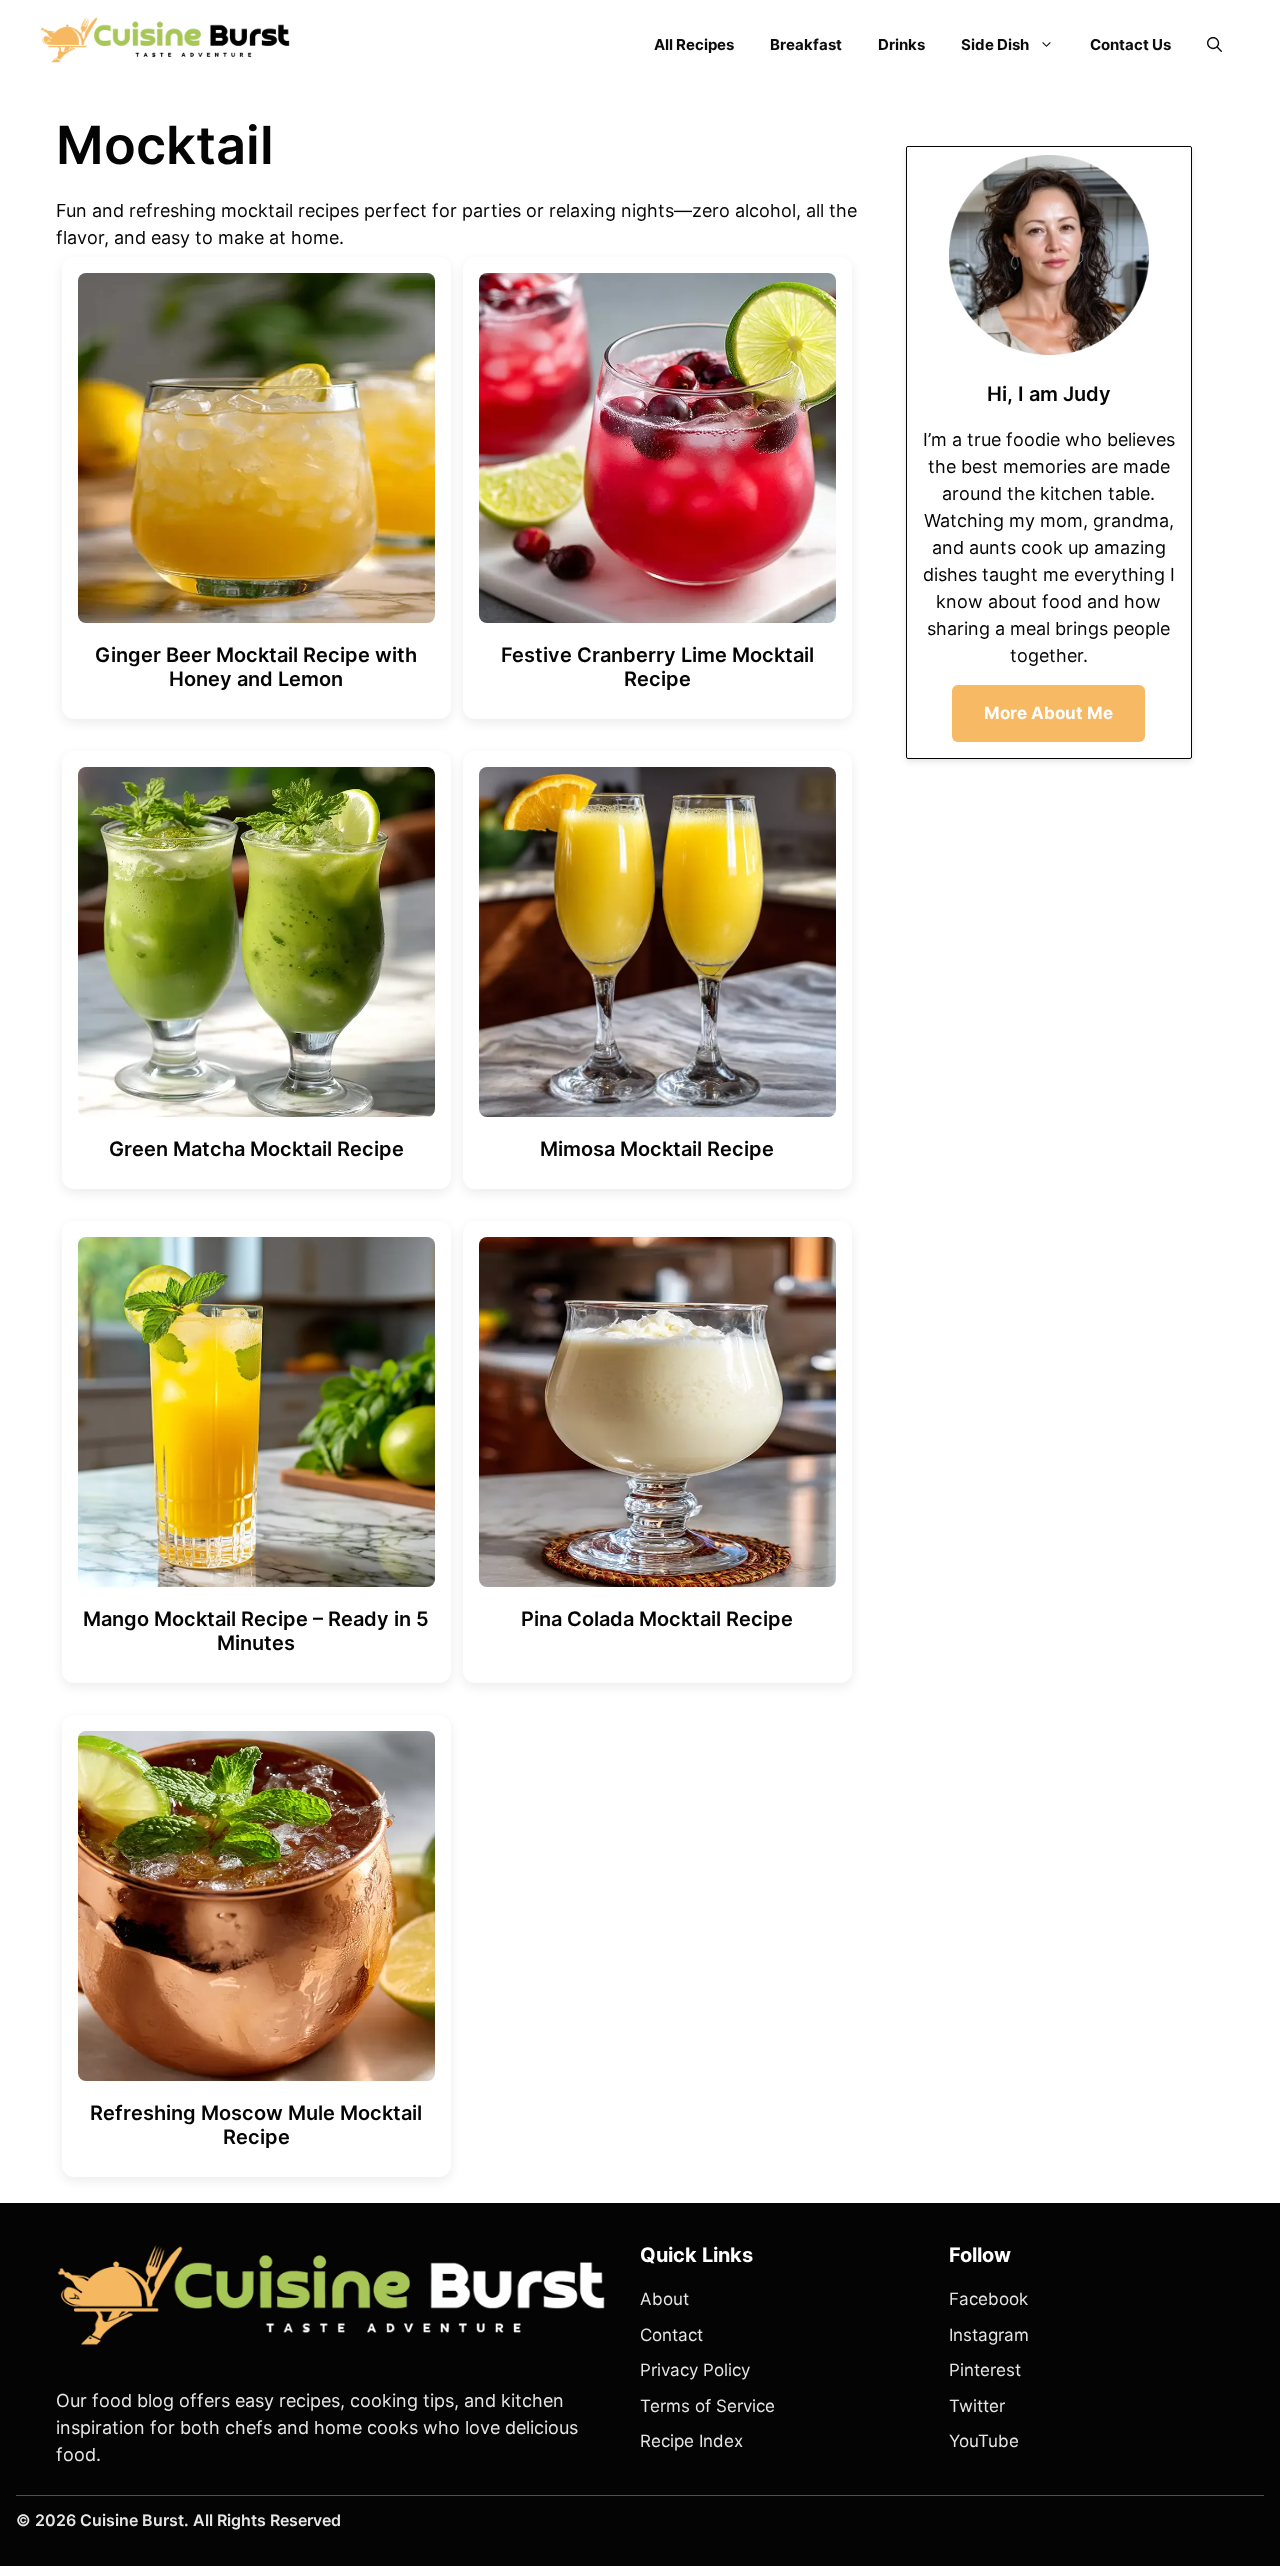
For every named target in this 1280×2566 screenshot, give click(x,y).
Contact (671, 2335)
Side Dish (995, 44)
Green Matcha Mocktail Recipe (256, 1149)
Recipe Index (691, 2441)
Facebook (988, 2299)
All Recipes (694, 44)
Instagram (989, 2335)
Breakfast (806, 44)
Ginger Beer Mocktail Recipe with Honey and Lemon (256, 667)
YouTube (984, 2441)
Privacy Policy (695, 2370)
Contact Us (1130, 44)
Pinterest (985, 2370)
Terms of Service (707, 2406)
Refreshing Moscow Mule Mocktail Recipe (256, 2125)
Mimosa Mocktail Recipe (657, 1149)
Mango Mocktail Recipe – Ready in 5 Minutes (256, 1631)
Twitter (977, 2406)
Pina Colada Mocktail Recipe (657, 1619)
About (664, 2299)
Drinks (901, 44)
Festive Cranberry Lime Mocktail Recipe (657, 667)
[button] (1214, 45)
